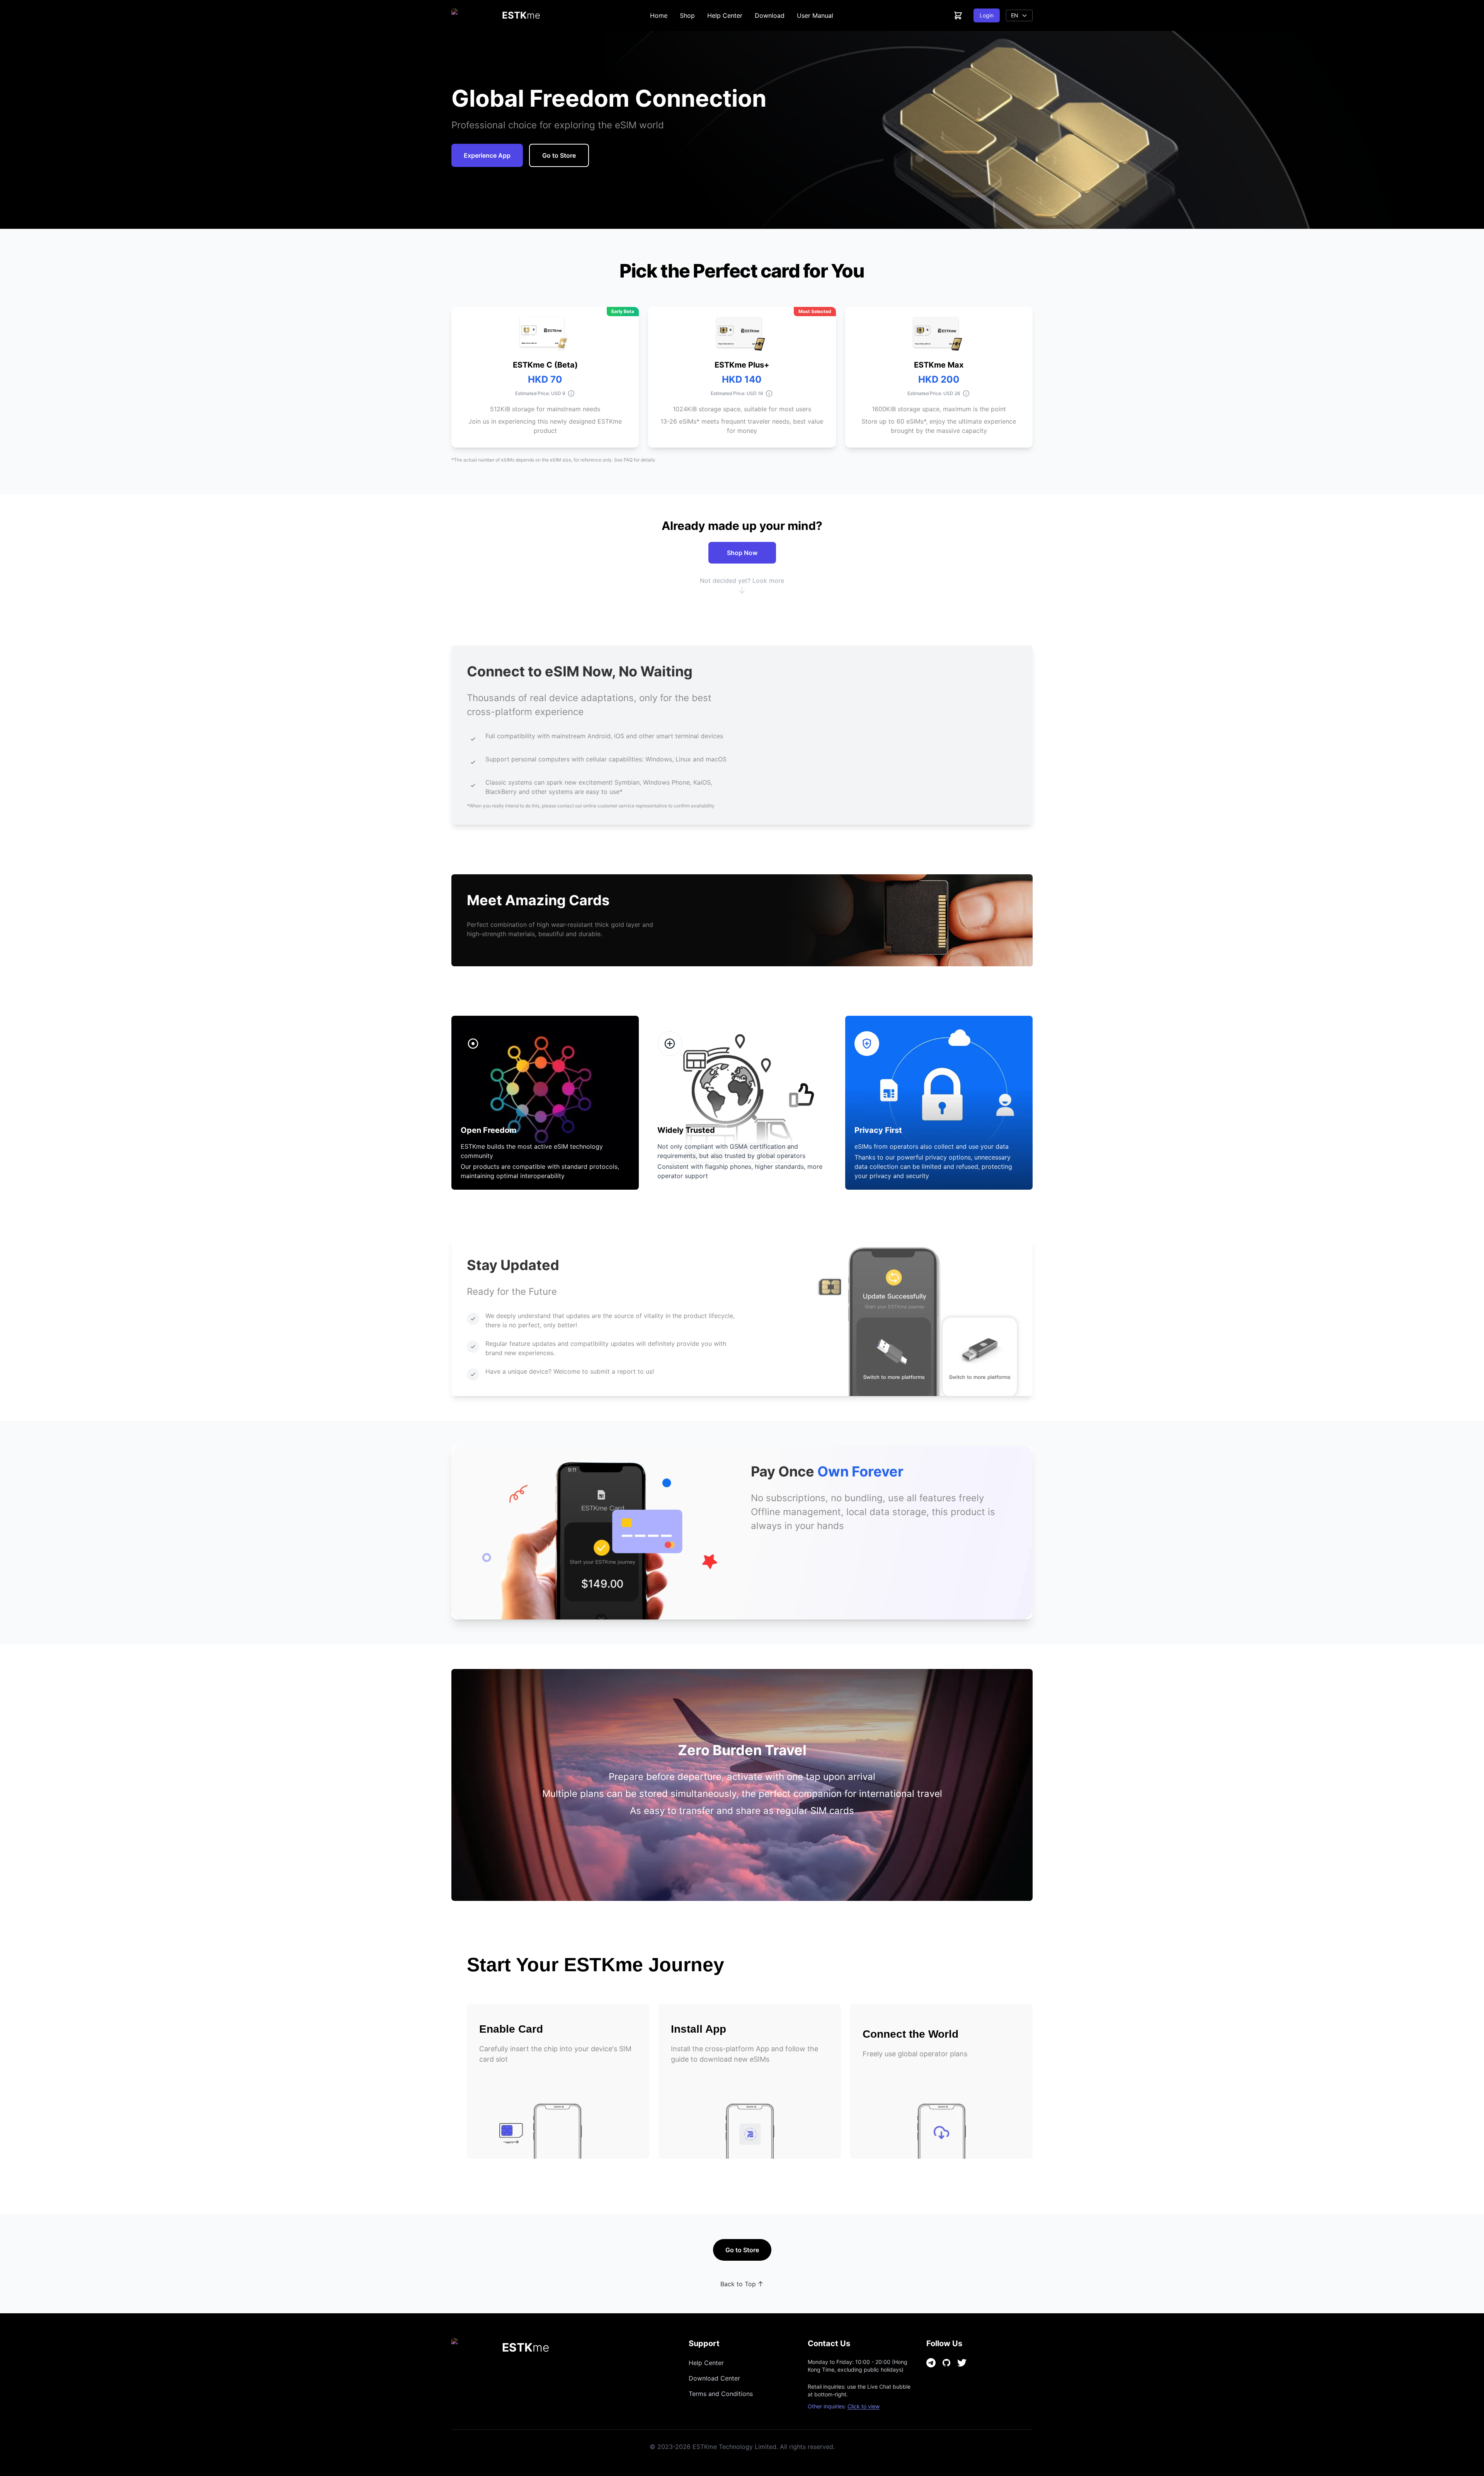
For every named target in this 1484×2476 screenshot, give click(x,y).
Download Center (714, 2378)
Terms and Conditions (721, 2394)
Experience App (487, 155)
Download (770, 15)
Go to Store (559, 155)
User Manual (815, 15)
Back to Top (738, 2284)
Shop (687, 15)
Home (659, 15)
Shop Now (742, 553)
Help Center (725, 15)
